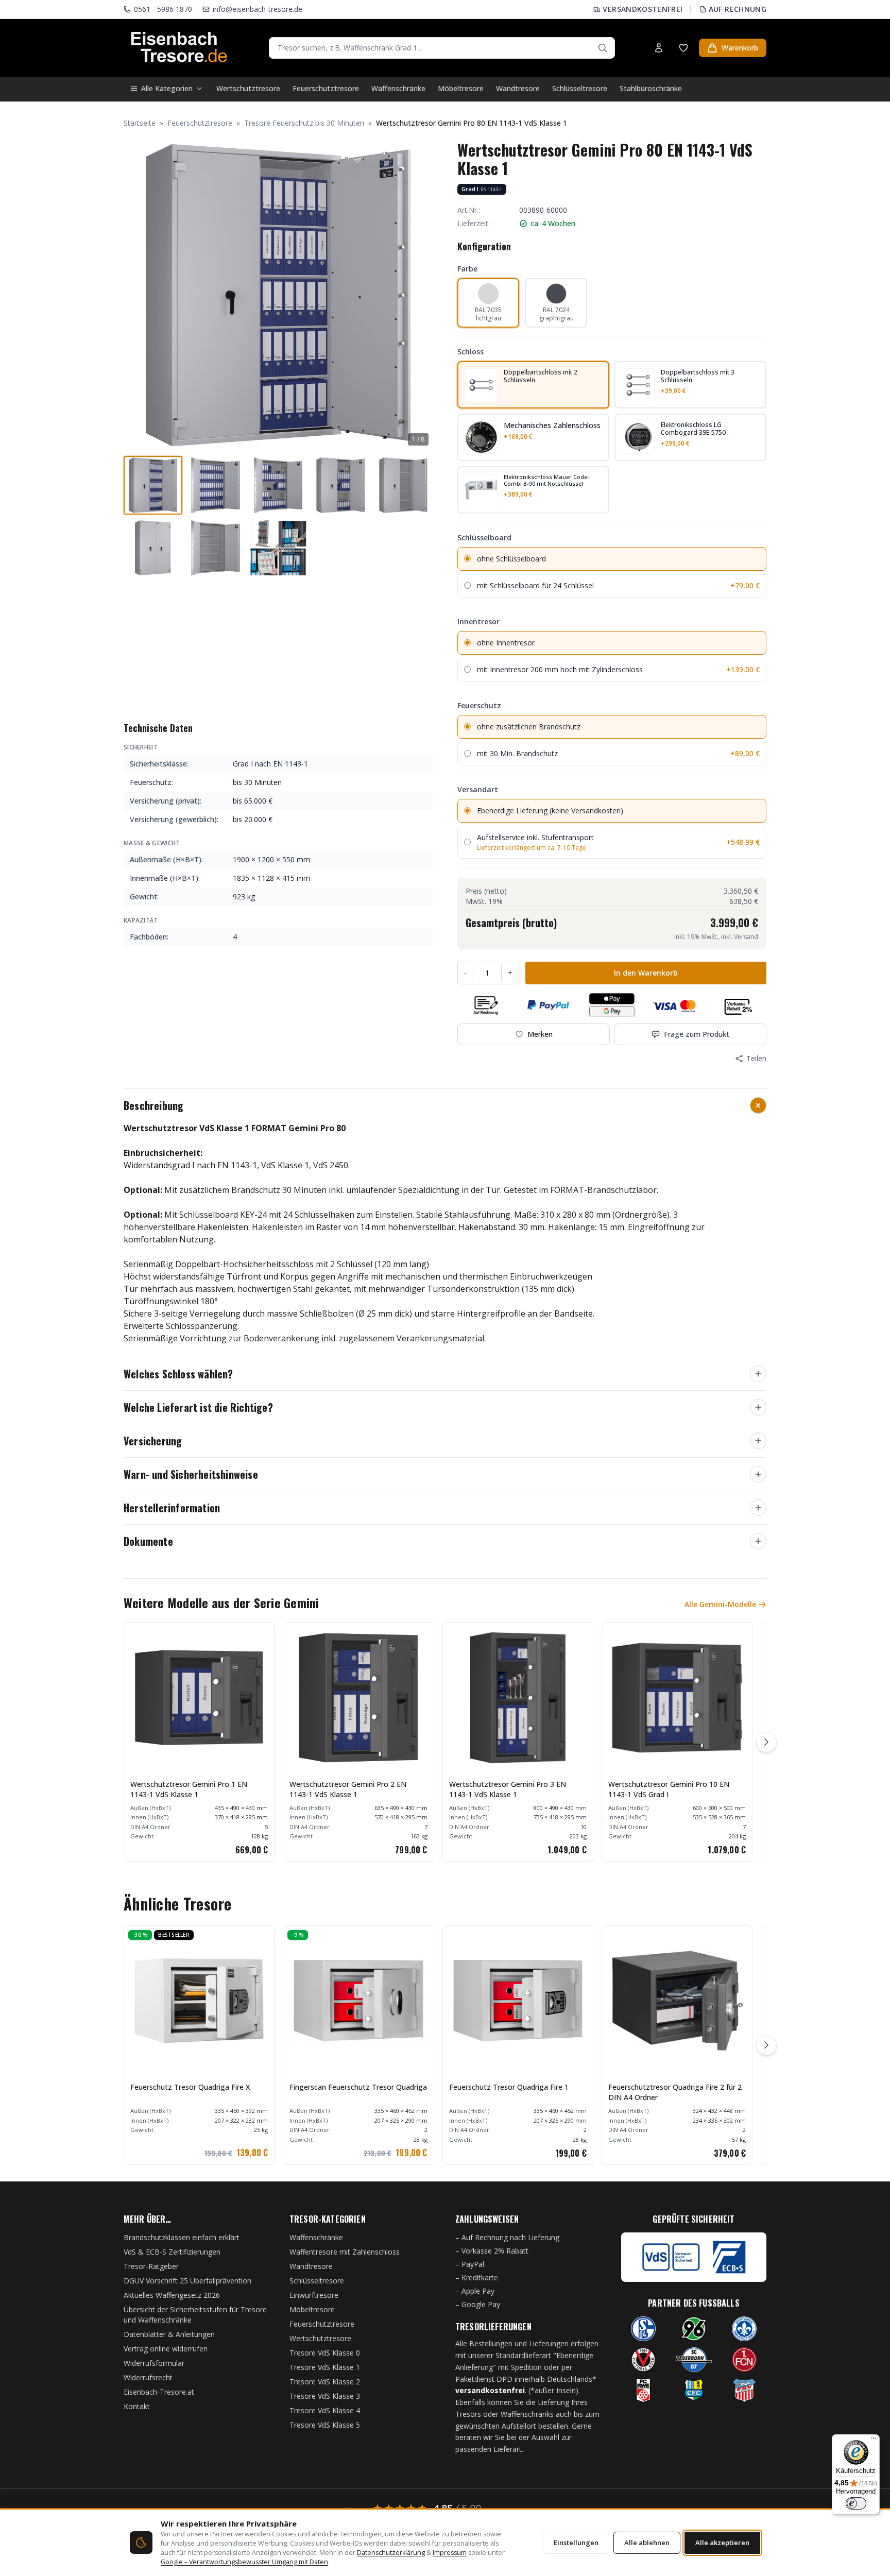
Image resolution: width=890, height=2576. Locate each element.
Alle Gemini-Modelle (720, 1604)
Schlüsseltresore (580, 88)
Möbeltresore (461, 88)
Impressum (450, 2553)
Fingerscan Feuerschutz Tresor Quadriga (358, 2087)
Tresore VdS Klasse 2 (325, 2382)
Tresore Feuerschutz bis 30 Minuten (304, 123)
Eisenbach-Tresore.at (159, 2392)
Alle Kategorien (167, 88)
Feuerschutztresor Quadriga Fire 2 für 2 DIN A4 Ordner (675, 2092)
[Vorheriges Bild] (137, 295)
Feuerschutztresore (326, 88)
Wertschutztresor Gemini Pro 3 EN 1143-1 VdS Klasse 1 (508, 1789)
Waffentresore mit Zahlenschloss (345, 2252)
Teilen (756, 1058)
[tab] (153, 485)
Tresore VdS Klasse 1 (325, 2367)
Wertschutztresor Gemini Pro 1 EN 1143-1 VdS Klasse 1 (189, 1789)
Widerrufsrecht (148, 2377)
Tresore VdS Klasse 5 (325, 2425)
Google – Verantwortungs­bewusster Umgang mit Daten (244, 2562)
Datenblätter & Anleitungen (169, 2334)
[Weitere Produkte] (766, 1742)
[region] (445, 1742)
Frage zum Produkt (697, 1034)
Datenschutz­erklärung (391, 2553)
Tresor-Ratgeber (151, 2266)
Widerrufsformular (154, 2363)
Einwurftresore (314, 2295)
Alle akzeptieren (722, 2543)
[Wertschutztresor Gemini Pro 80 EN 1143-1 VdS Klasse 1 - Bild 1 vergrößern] (278, 295)
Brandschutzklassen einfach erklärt (182, 2237)
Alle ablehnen (647, 2543)
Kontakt (137, 2406)
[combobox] (442, 48)
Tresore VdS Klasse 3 (325, 2396)
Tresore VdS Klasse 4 (325, 2410)
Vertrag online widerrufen (166, 2349)
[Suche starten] (603, 48)
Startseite (140, 123)
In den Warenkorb (646, 973)
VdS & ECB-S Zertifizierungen (172, 2252)
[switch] (856, 2503)
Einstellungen (576, 2543)
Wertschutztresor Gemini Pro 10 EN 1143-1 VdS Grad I (669, 1789)
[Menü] (874, 2441)
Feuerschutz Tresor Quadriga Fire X (190, 2087)
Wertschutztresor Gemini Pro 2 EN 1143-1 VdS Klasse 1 (348, 1789)
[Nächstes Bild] (419, 295)
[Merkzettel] (683, 48)
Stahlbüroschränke (651, 88)
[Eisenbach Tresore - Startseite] (179, 48)
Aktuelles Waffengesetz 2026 (172, 2295)
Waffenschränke (398, 88)
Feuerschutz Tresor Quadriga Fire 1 (509, 2087)
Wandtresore (518, 88)
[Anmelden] (659, 48)
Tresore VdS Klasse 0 (325, 2353)
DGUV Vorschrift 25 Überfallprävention (187, 2281)
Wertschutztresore (248, 88)
